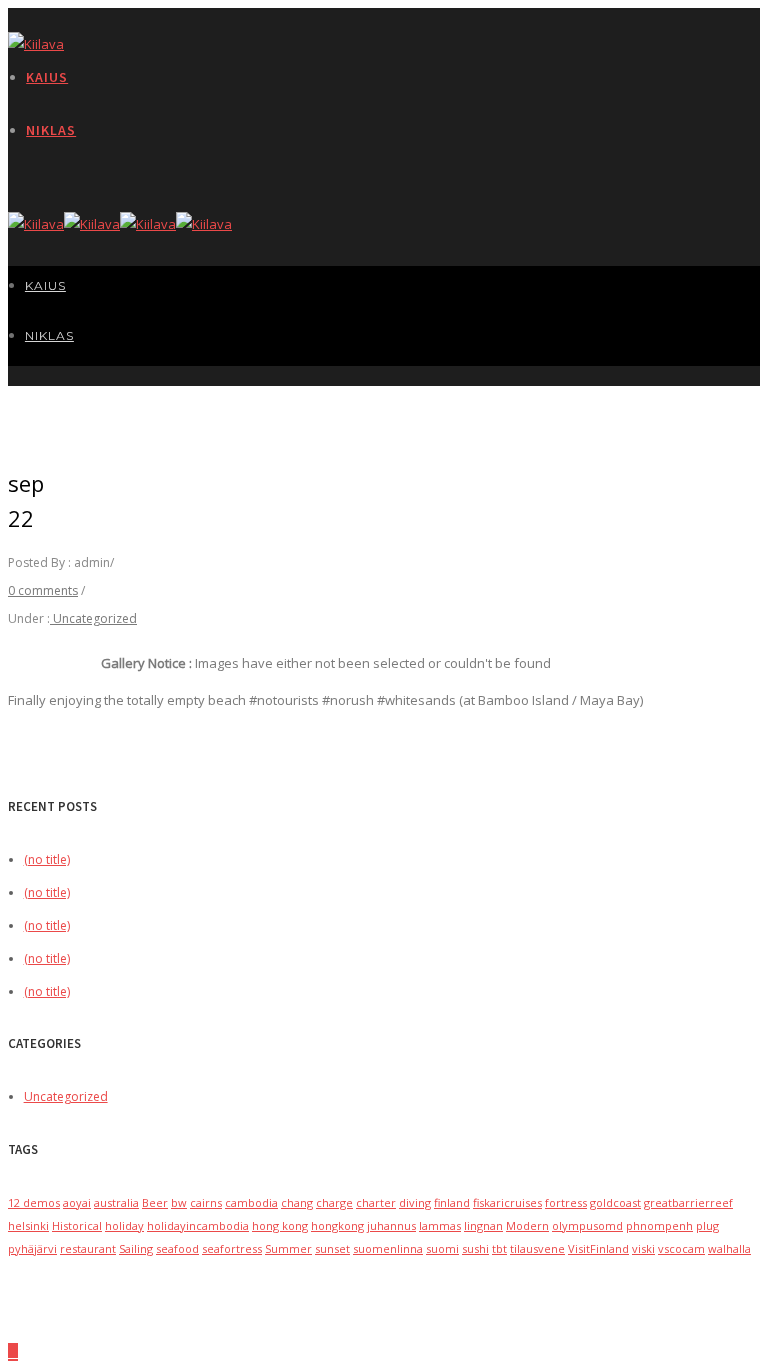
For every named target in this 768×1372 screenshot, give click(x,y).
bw (179, 1202)
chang (297, 1202)
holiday (124, 1225)
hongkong (337, 1225)
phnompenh (659, 1225)
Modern (527, 1225)
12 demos (34, 1202)
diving (415, 1202)
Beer (155, 1202)
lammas (440, 1225)
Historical (77, 1225)
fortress (566, 1202)
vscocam (681, 1248)
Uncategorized (93, 618)
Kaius (47, 77)
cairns (206, 1202)
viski (643, 1248)
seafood (177, 1248)
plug (707, 1225)
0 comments (43, 590)
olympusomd (587, 1225)
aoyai (77, 1202)
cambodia (251, 1202)
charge (334, 1202)
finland (452, 1202)
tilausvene (537, 1248)
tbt (499, 1248)
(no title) (47, 859)
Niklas (51, 130)
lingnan (483, 1225)
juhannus (391, 1225)
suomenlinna (388, 1248)
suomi (442, 1248)
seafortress (232, 1248)
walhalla (729, 1248)
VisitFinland (598, 1248)
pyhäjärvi (32, 1248)
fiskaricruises (507, 1202)
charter (376, 1202)
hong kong (280, 1225)
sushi (475, 1248)
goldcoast (615, 1202)
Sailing (136, 1248)
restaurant (88, 1248)
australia (116, 1202)
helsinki (28, 1225)
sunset (332, 1248)
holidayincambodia (198, 1225)
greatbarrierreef (688, 1202)
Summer (288, 1248)
